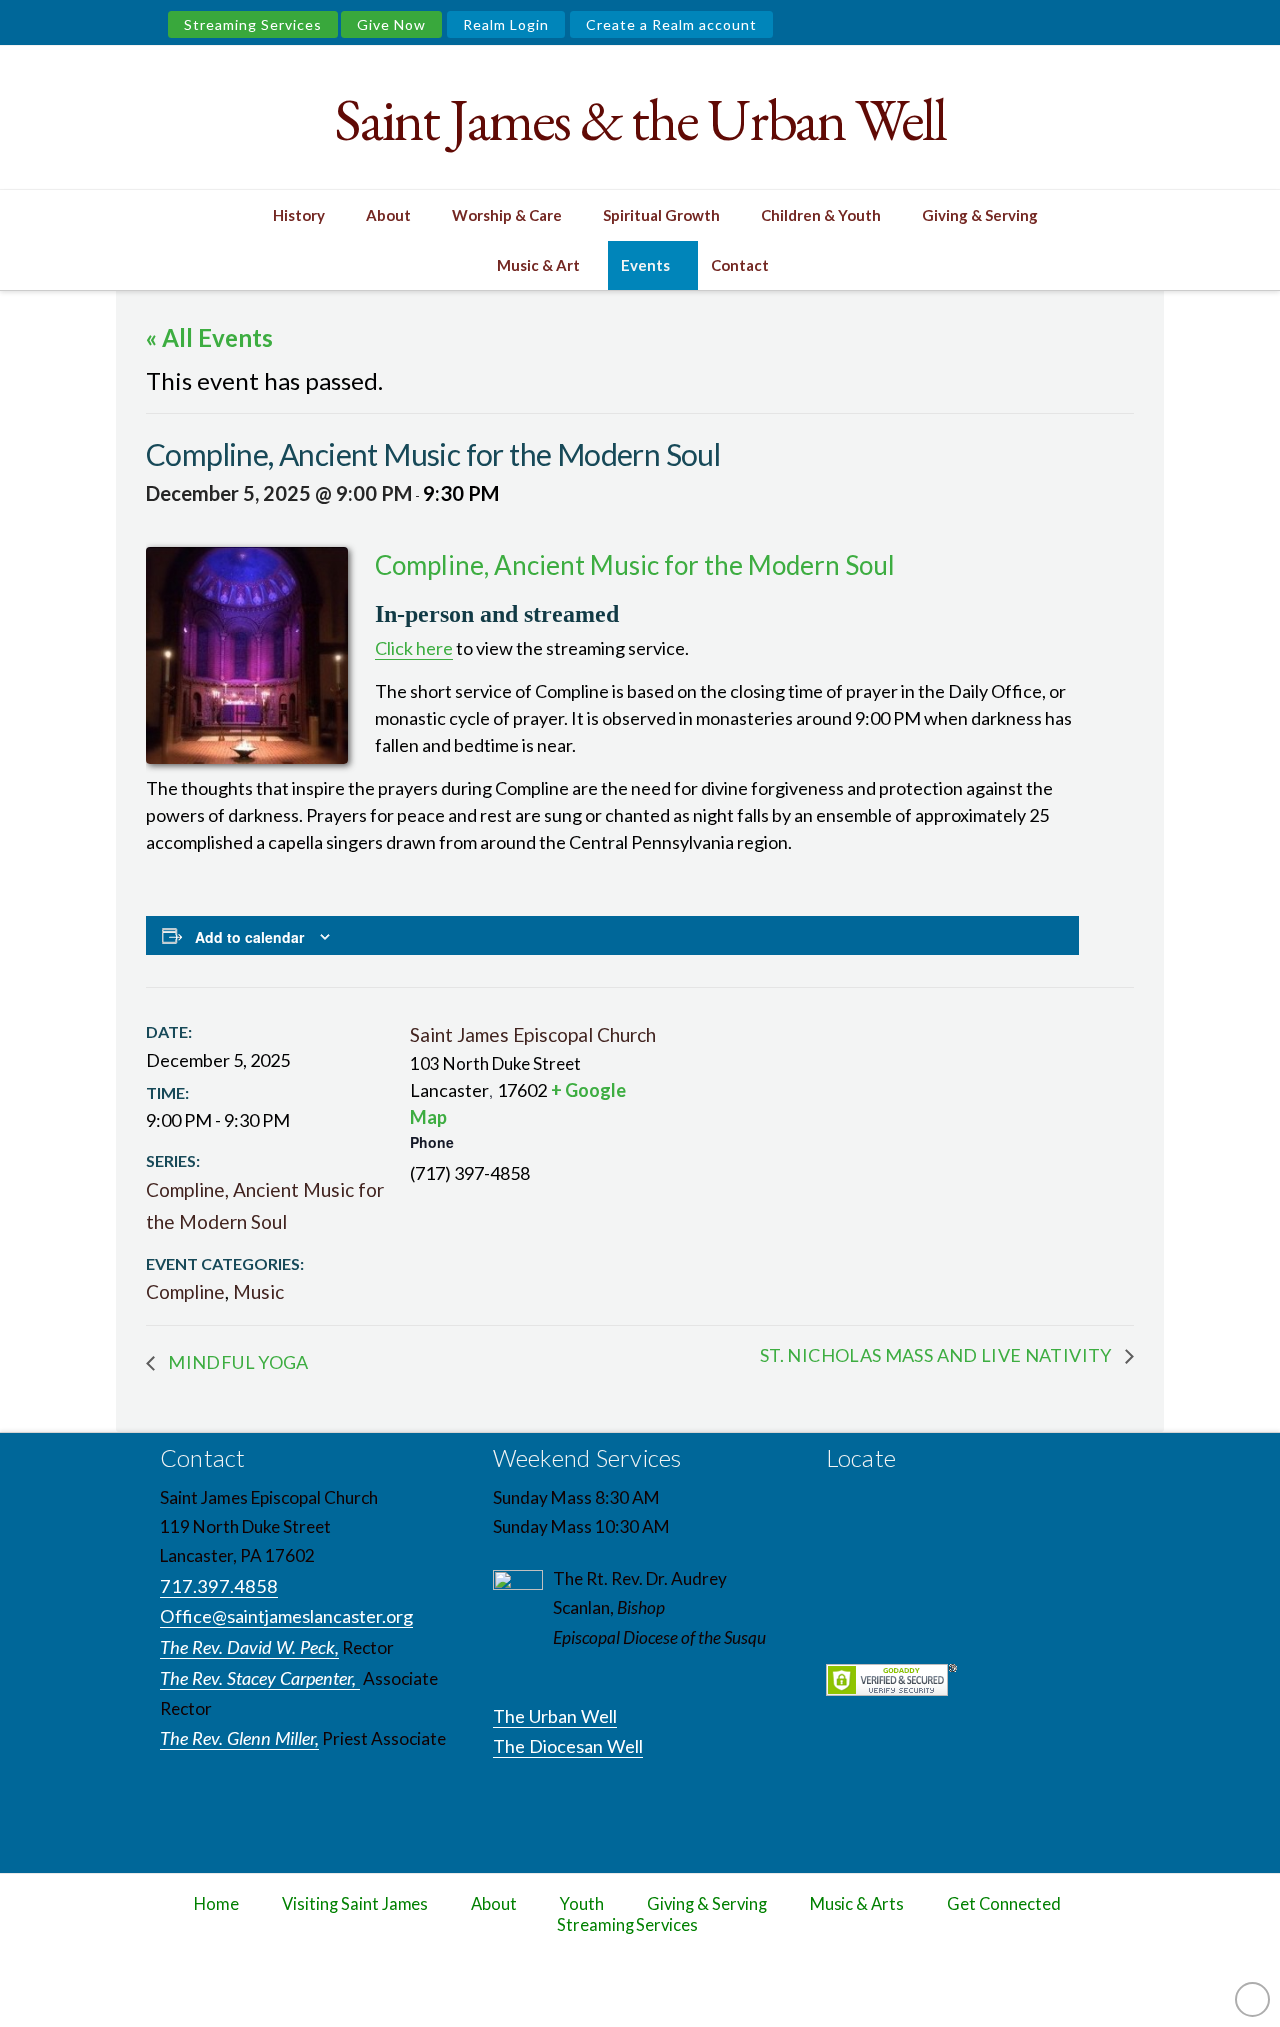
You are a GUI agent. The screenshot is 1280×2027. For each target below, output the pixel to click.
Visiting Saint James (355, 1904)
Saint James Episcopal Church (533, 1034)
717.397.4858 (219, 1586)
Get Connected (1004, 1904)
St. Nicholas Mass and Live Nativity (937, 1355)
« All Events (209, 337)
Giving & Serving (706, 1904)
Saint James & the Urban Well (639, 119)
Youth (582, 1904)
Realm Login (506, 24)
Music (258, 1291)
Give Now (391, 24)
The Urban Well (555, 1716)
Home (216, 1904)
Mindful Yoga (237, 1362)
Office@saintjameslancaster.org (286, 1616)
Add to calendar (249, 937)
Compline (185, 1291)
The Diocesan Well (568, 1746)
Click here (414, 648)
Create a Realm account (671, 24)
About (494, 1904)
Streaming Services (253, 24)
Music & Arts (857, 1904)
